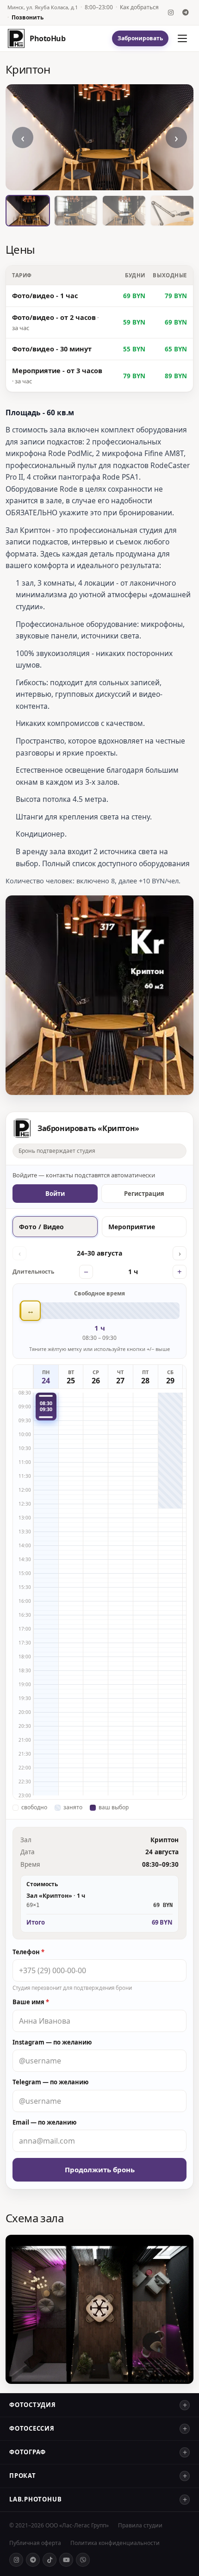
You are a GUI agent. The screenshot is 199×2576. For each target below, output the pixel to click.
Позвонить (28, 18)
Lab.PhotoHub (35, 2499)
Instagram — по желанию (52, 2042)
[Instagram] (171, 13)
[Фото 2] (76, 211)
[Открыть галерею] (99, 137)
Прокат (23, 2476)
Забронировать (140, 38)
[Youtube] (66, 2560)
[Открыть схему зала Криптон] (99, 2309)
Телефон (28, 1952)
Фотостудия (33, 2405)
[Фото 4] (172, 211)
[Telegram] (186, 13)
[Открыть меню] (182, 38)
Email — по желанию (44, 2122)
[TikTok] (50, 2560)
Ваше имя (31, 2002)
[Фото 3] (124, 211)
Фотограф (28, 2452)
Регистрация (144, 1194)
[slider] (99, 1311)
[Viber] (83, 2560)
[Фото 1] (28, 211)
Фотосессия (32, 2428)
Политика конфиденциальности (115, 2543)
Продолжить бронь (100, 2170)
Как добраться (139, 7)
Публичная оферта (35, 2543)
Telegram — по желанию (50, 2082)
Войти (55, 1194)
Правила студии (140, 2525)
